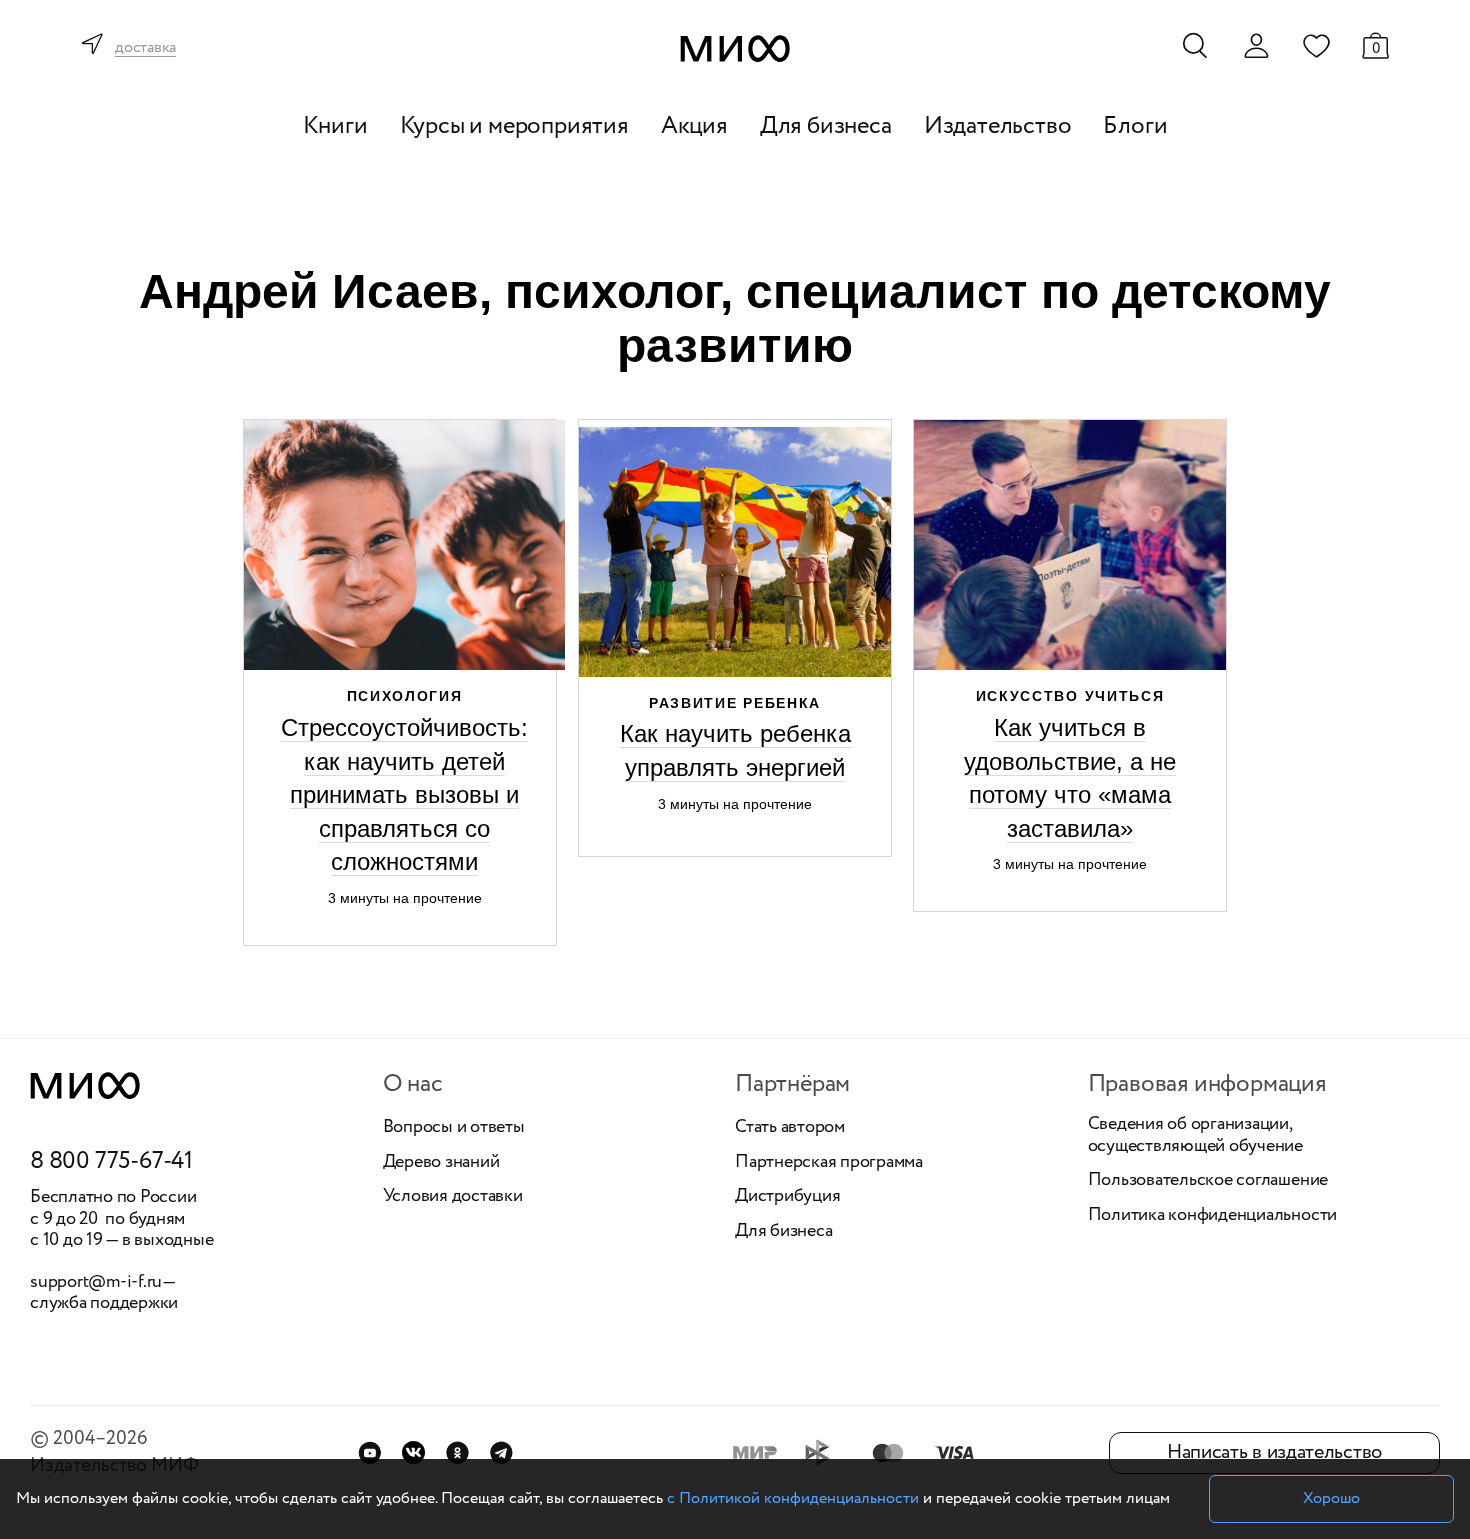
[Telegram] (501, 1452)
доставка (145, 48)
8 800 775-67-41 (111, 1162)
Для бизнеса (826, 126)
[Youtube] (369, 1452)
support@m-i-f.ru (96, 1282)
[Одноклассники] (457, 1452)
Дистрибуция (787, 1197)
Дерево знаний (441, 1163)
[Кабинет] (1256, 46)
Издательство (998, 126)
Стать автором (790, 1128)
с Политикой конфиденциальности (793, 1498)
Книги (335, 126)
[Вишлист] (1316, 45)
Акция (694, 126)
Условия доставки (453, 1197)
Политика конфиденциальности (1213, 1216)
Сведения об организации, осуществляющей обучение (1195, 1135)
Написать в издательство (1274, 1452)
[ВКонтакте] (413, 1452)
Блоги (1135, 126)
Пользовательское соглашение (1208, 1181)
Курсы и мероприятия (514, 126)
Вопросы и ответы (454, 1128)
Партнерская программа (829, 1163)
